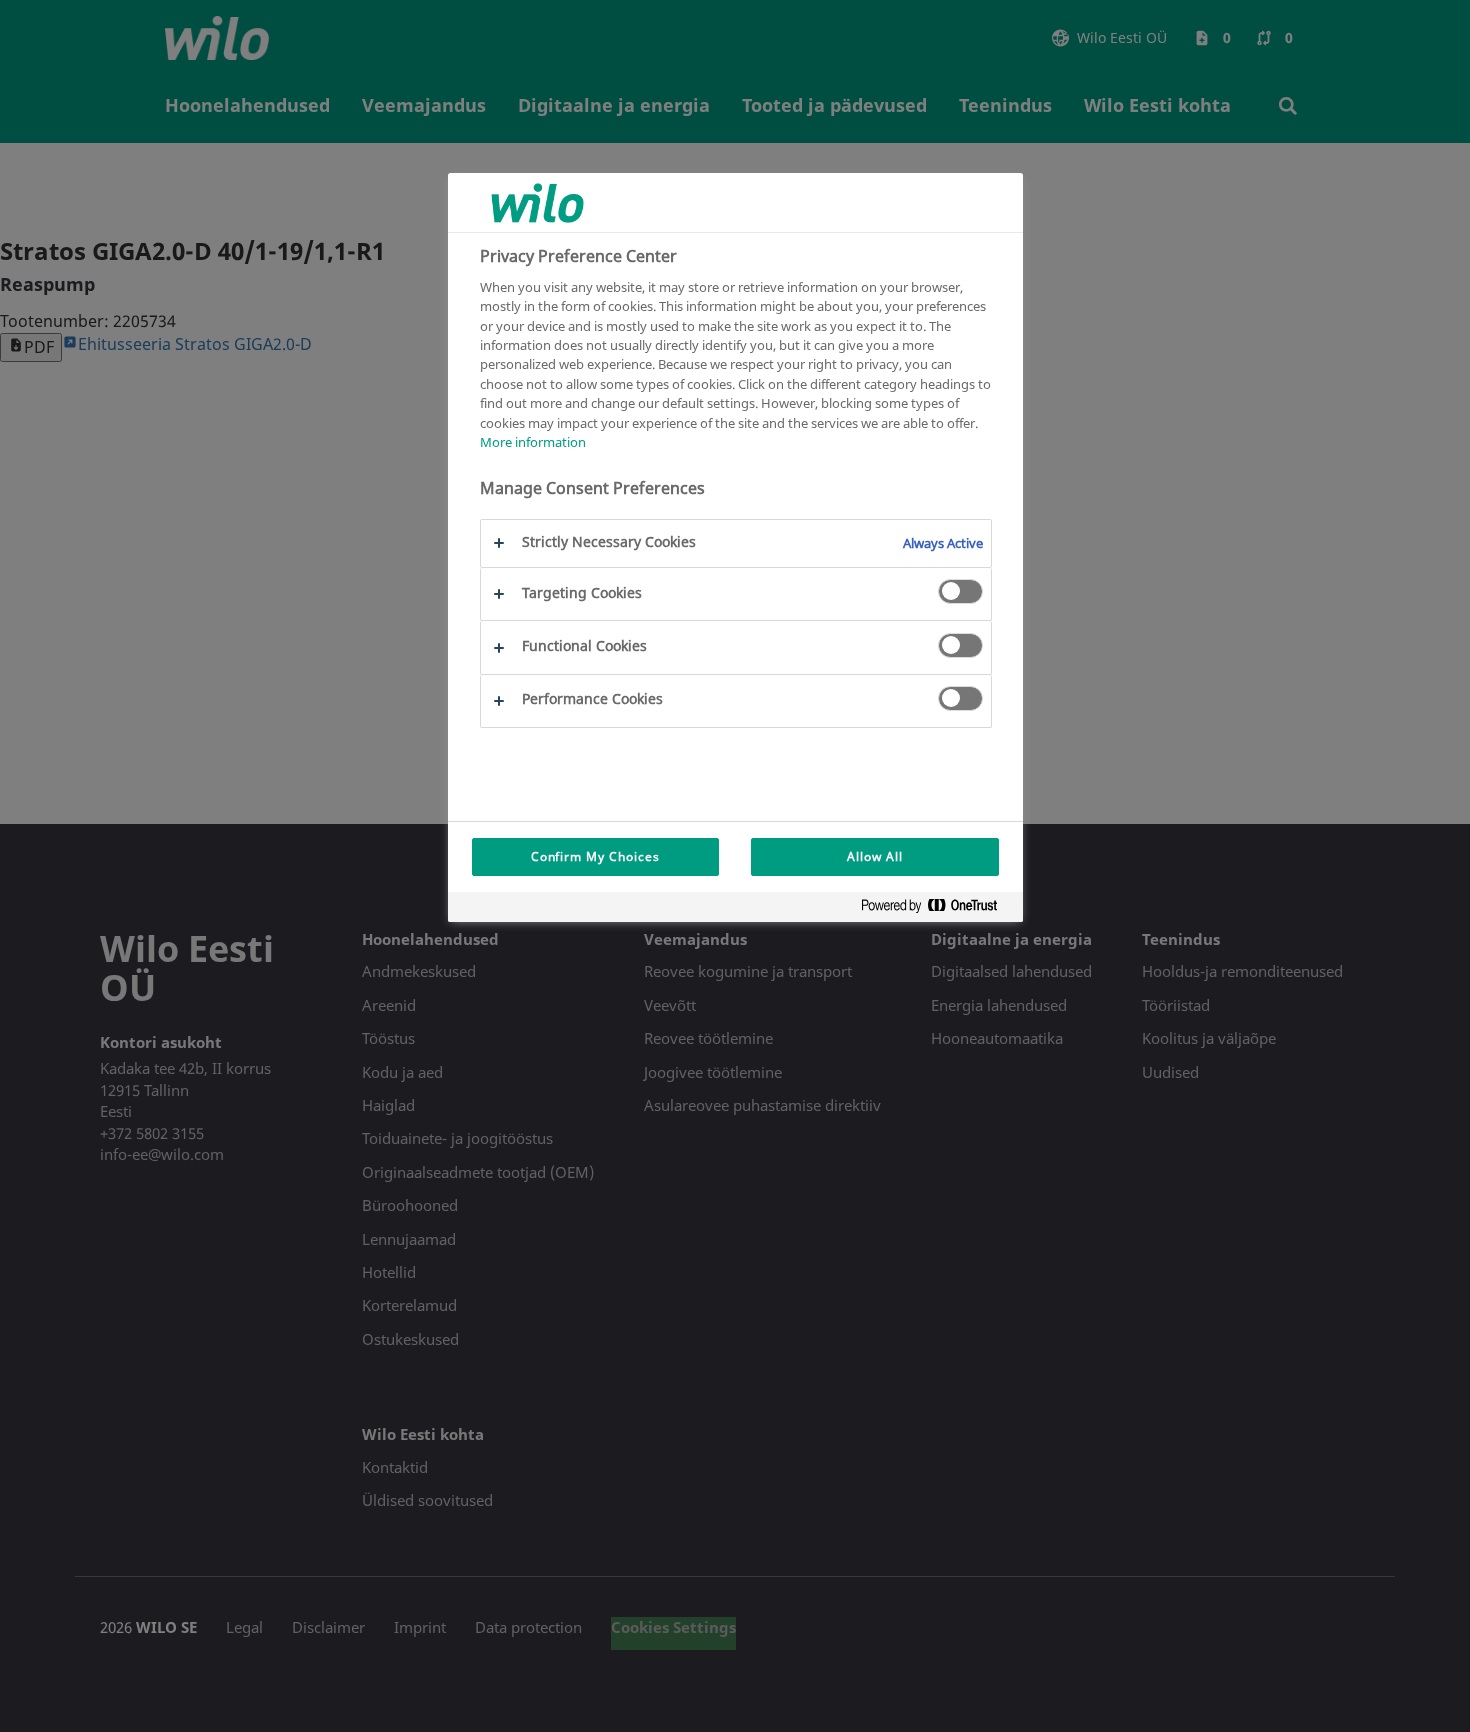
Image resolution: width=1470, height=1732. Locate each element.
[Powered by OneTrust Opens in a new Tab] (937, 909)
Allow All (875, 856)
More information (533, 443)
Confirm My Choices (595, 856)
